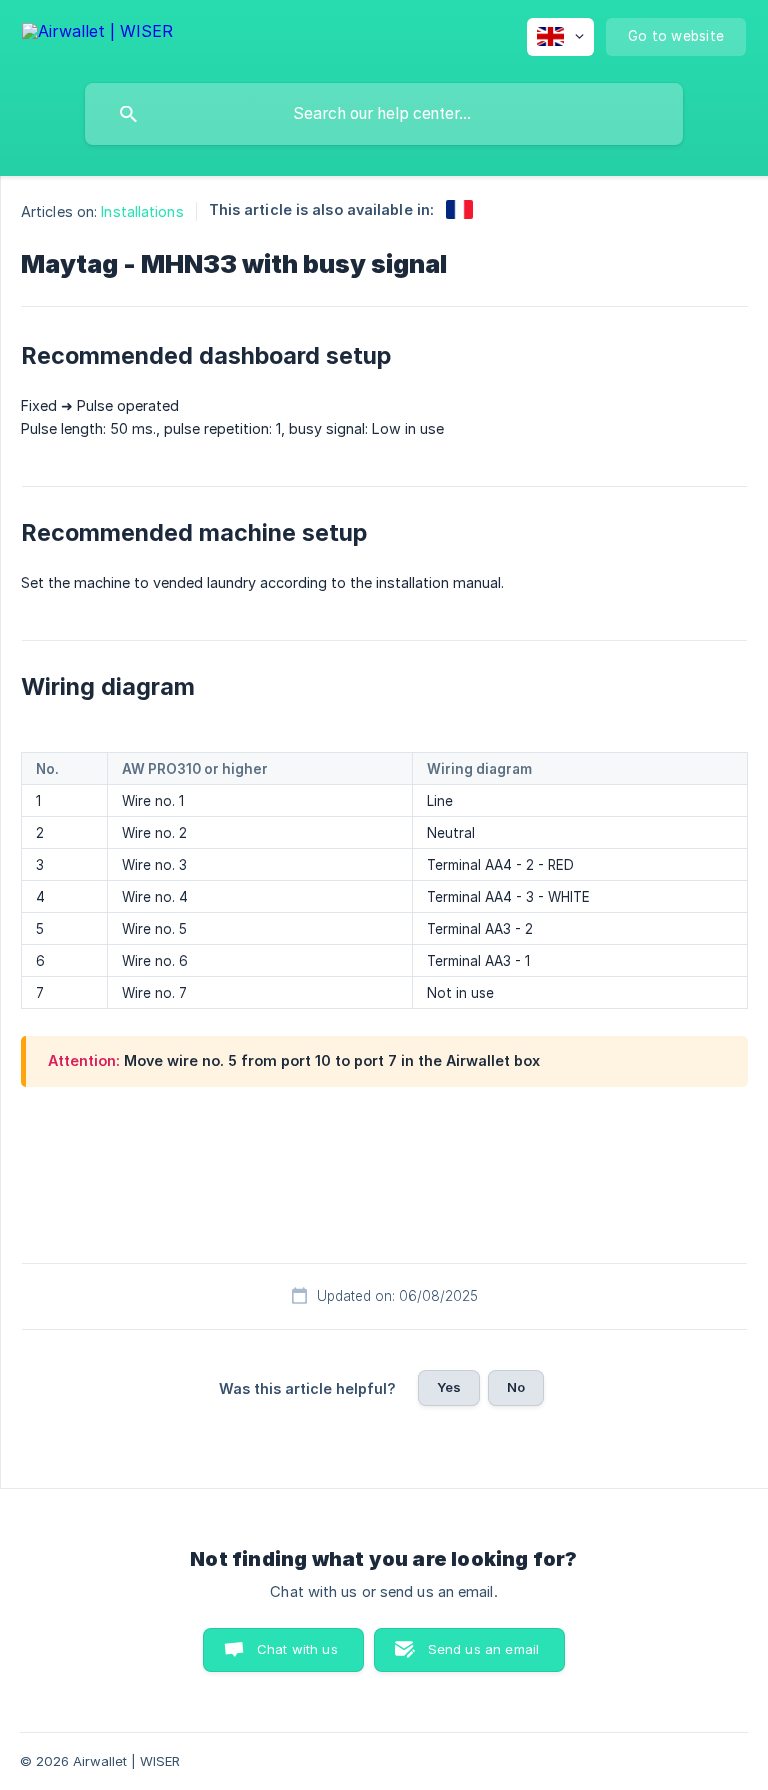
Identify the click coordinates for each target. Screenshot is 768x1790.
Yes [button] (449, 1387)
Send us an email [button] (483, 1649)
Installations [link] (142, 211)
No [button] (516, 1387)
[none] (97, 34)
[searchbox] (384, 114)
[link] (459, 209)
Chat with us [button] (297, 1649)
